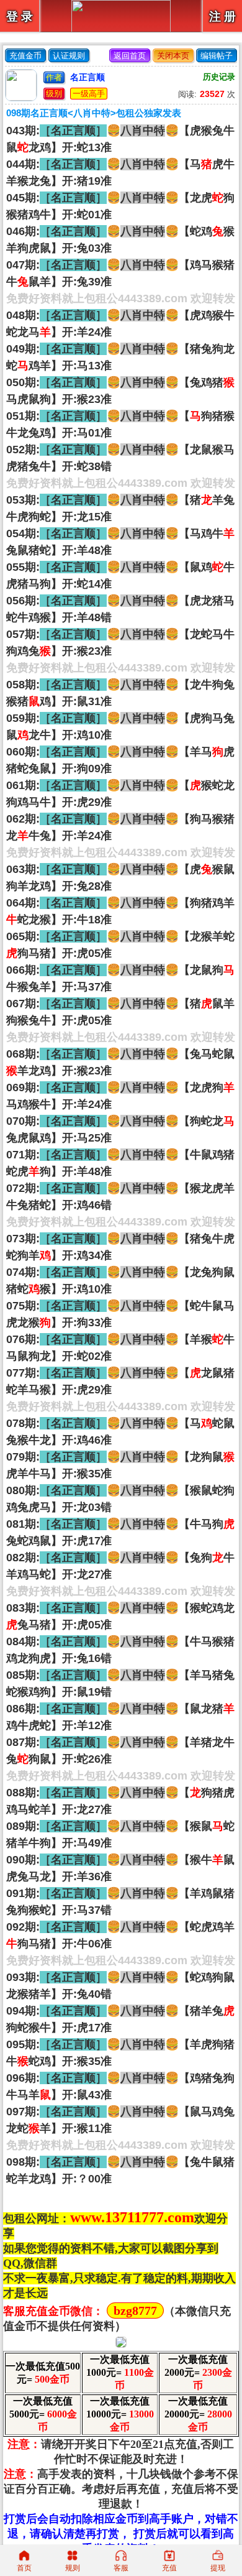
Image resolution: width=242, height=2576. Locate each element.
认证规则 (69, 56)
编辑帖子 (217, 56)
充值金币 (25, 56)
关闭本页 (173, 56)
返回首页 (130, 56)
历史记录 (219, 77)
